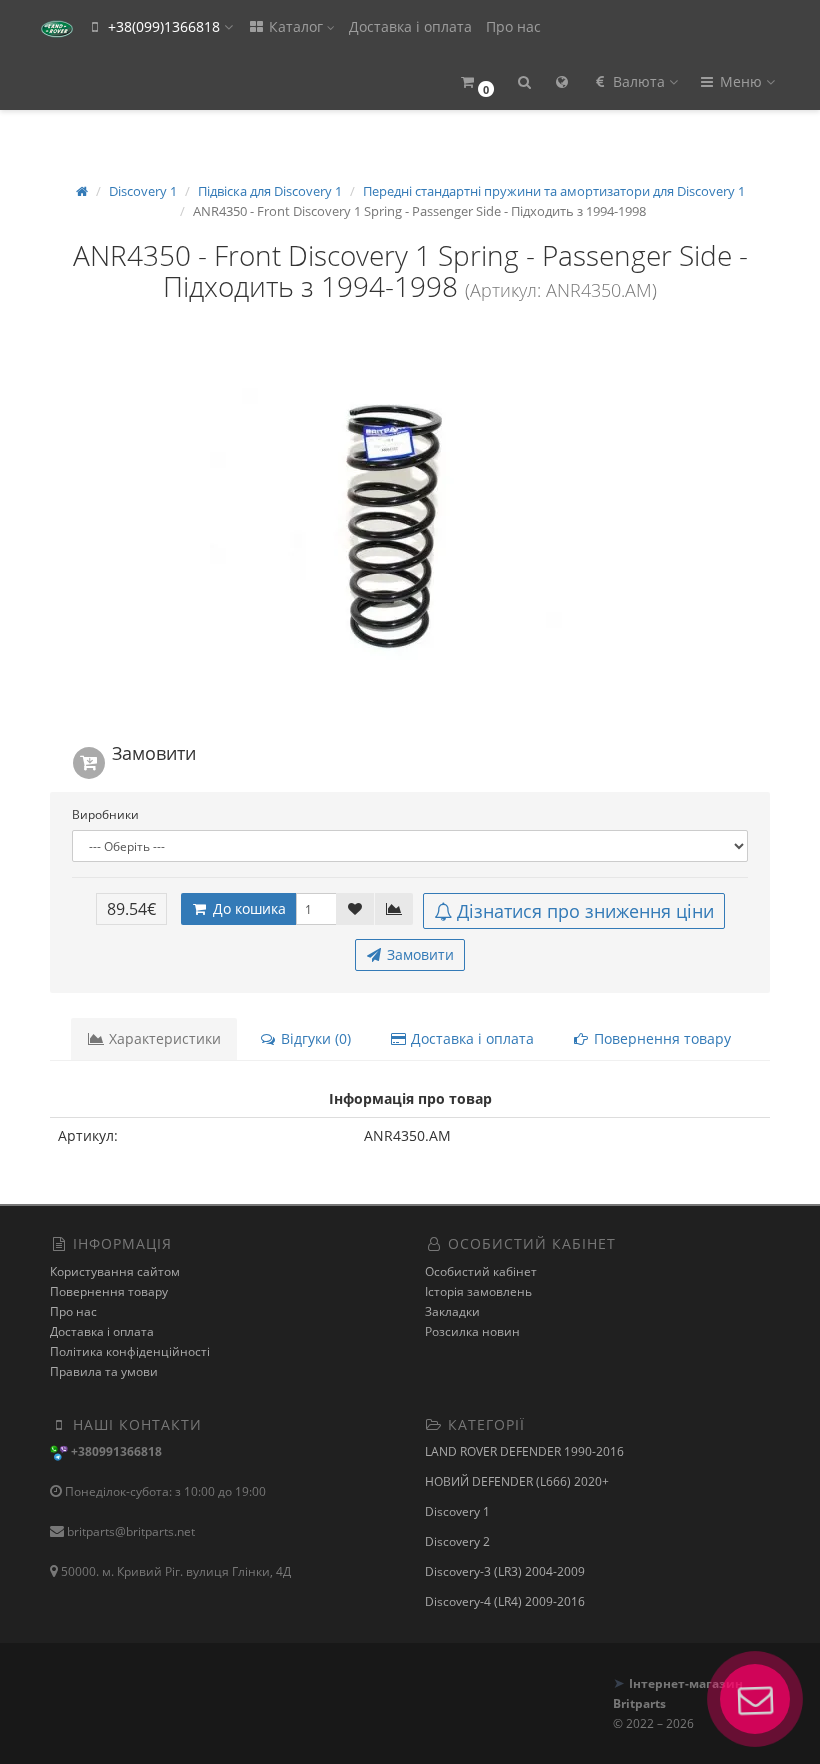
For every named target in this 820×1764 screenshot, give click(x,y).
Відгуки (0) (314, 1038)
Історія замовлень (478, 1291)
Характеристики (163, 1038)
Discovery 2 (457, 1541)
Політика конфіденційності (130, 1351)
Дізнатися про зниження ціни (585, 911)
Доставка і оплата (410, 26)
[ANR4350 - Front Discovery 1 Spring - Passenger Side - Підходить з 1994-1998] (410, 524)
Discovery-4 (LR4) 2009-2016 (505, 1601)
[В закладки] (355, 909)
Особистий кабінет (481, 1271)
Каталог (296, 26)
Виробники (105, 814)
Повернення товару (660, 1038)
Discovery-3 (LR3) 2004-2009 (505, 1571)
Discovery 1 (457, 1511)
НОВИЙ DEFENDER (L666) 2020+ (517, 1481)
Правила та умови (104, 1371)
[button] (476, 82)
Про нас (513, 26)
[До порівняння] (394, 909)
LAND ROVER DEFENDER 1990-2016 (524, 1451)
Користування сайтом (115, 1271)
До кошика (247, 908)
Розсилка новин (472, 1331)
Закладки (452, 1311)
